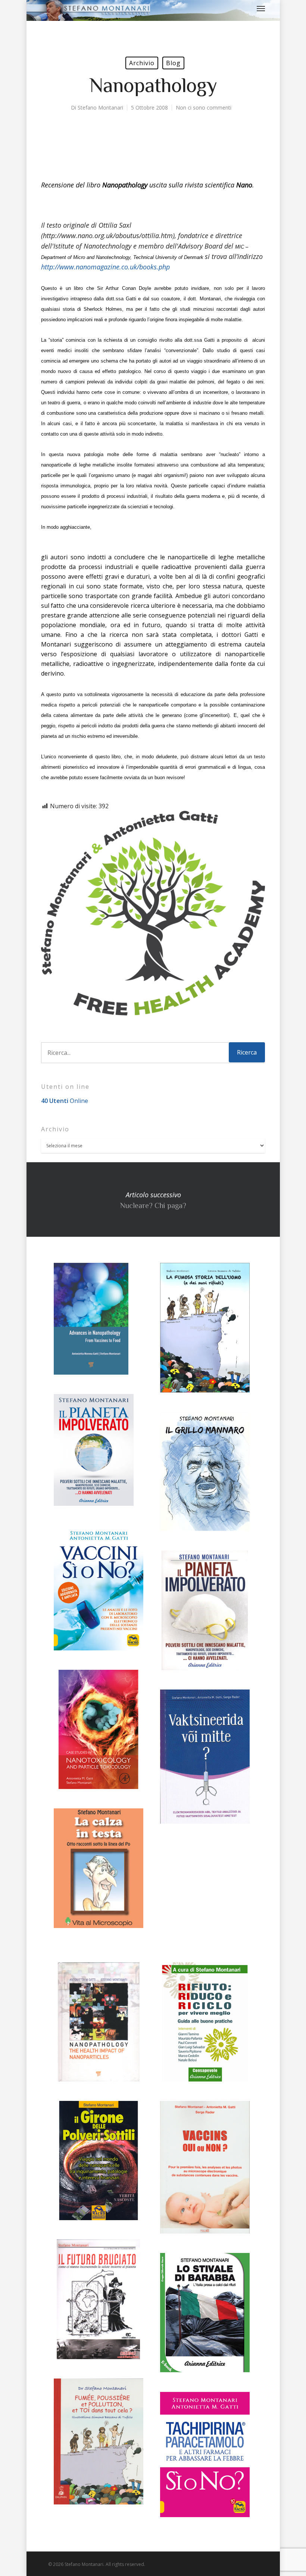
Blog (173, 63)
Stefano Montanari (100, 108)
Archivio (142, 63)
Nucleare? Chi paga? (153, 1200)
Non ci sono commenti (204, 108)
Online (65, 1101)
